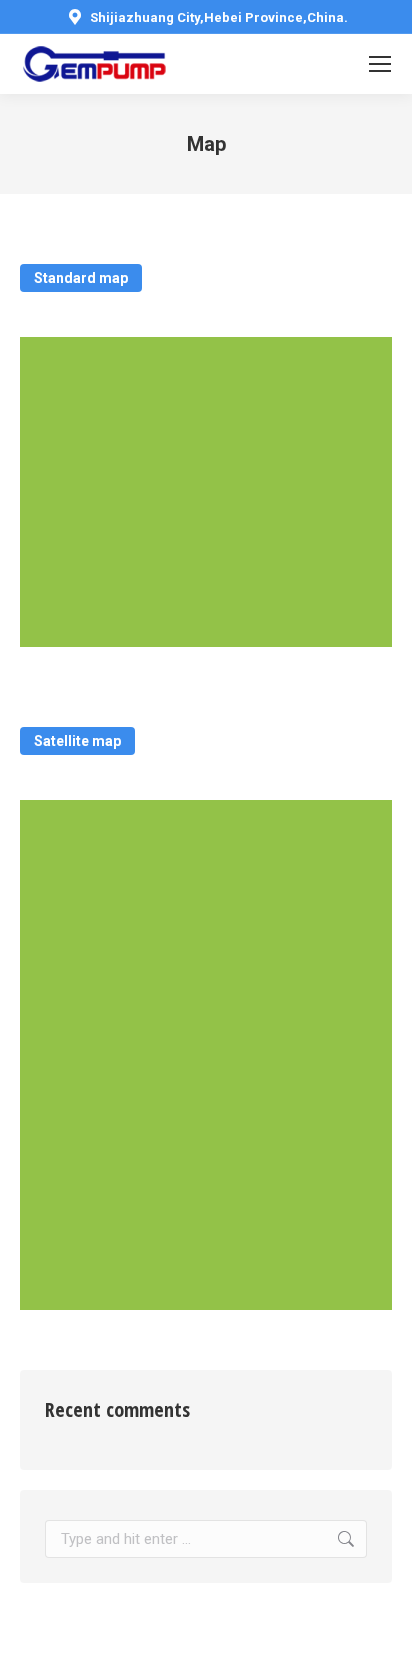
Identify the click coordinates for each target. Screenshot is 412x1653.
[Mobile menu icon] (380, 64)
